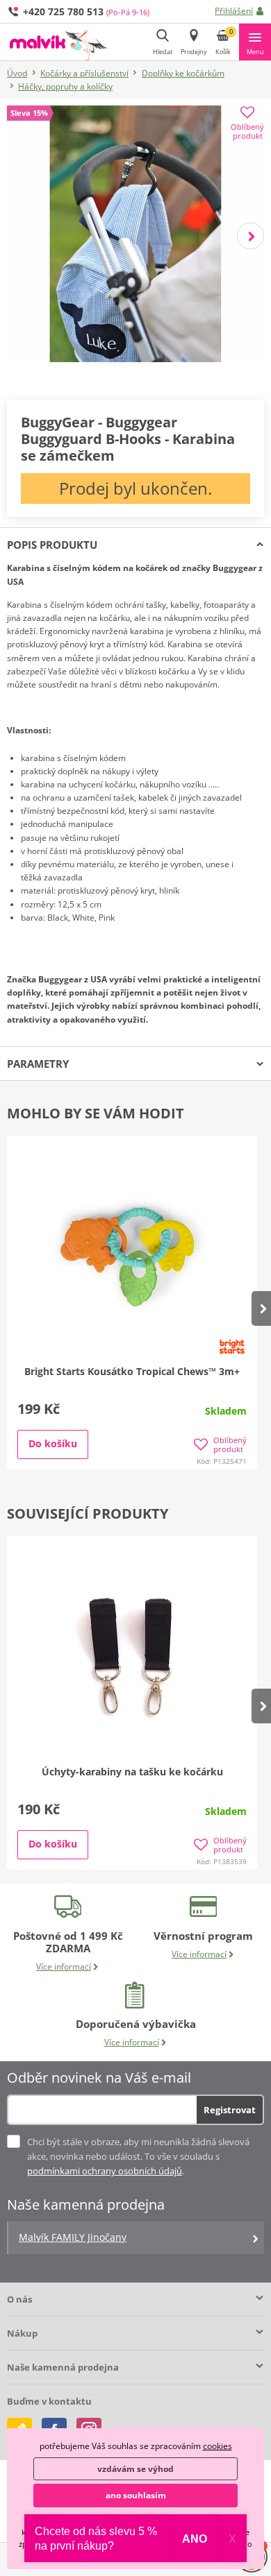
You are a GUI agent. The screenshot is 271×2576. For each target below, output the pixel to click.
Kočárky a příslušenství (84, 73)
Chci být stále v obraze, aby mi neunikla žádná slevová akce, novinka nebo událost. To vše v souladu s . (138, 2156)
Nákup (22, 2333)
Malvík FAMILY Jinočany (73, 2237)
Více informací (64, 1967)
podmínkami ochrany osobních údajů (105, 2171)
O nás (19, 2299)
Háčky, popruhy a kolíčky (65, 86)
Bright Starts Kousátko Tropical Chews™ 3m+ (132, 1371)
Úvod (17, 73)
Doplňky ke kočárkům (183, 73)
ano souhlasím (136, 2495)
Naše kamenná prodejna (63, 2367)
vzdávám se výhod (135, 2469)
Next (251, 236)
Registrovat (230, 2110)
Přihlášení (234, 11)
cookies (217, 2446)
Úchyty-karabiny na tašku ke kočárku (132, 1772)
